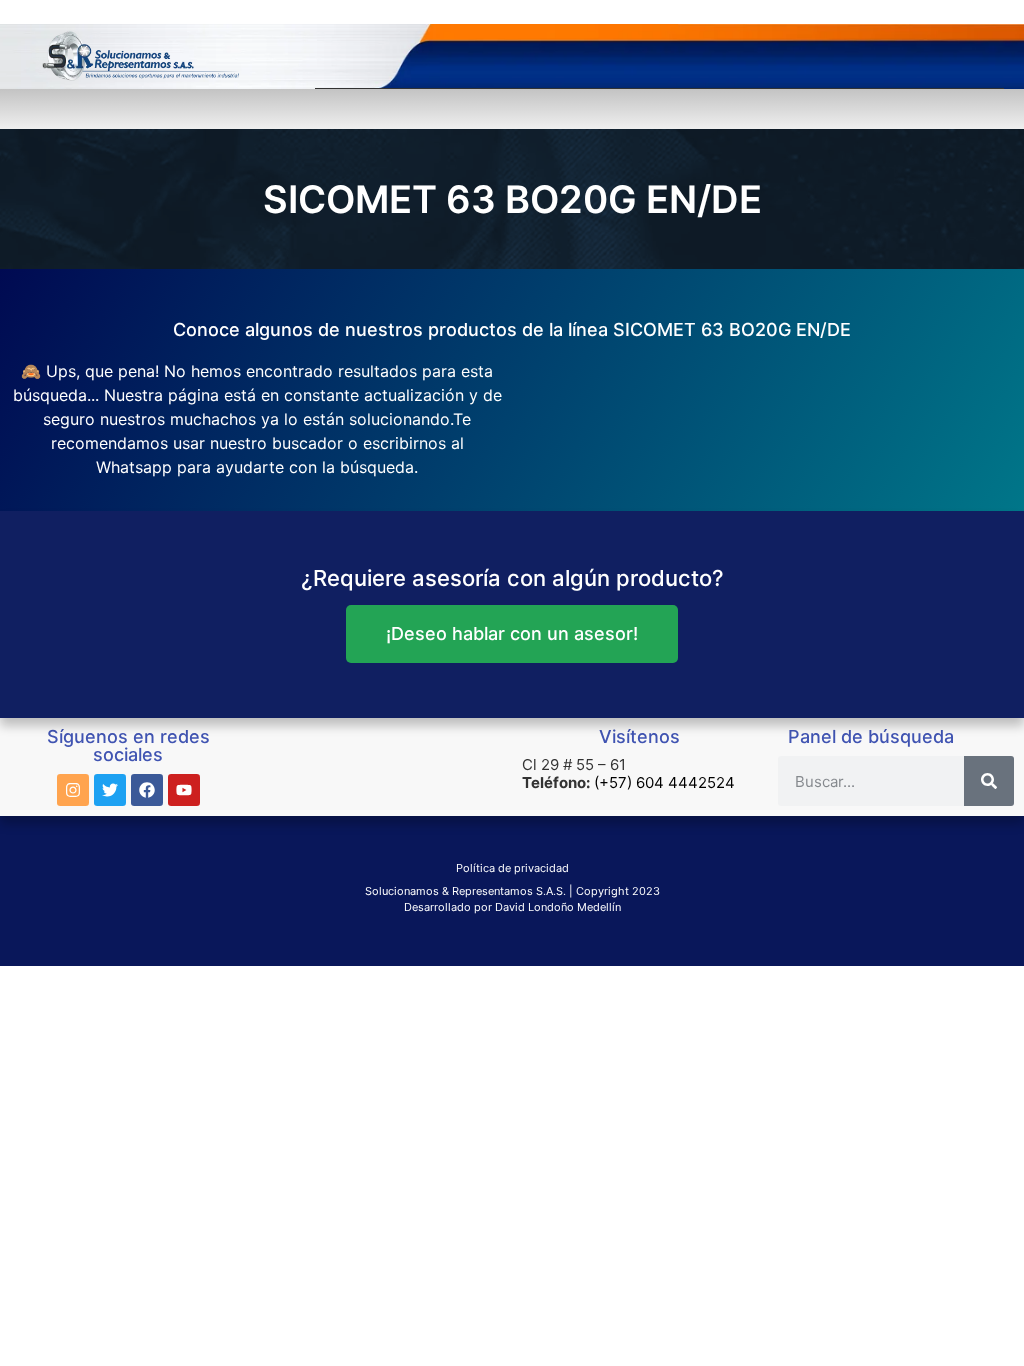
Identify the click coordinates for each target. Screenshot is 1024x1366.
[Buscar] (989, 781)
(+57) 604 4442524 (664, 782)
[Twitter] (110, 790)
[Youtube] (184, 790)
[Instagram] (73, 790)
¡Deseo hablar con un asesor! (512, 633)
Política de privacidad (512, 868)
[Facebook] (147, 790)
